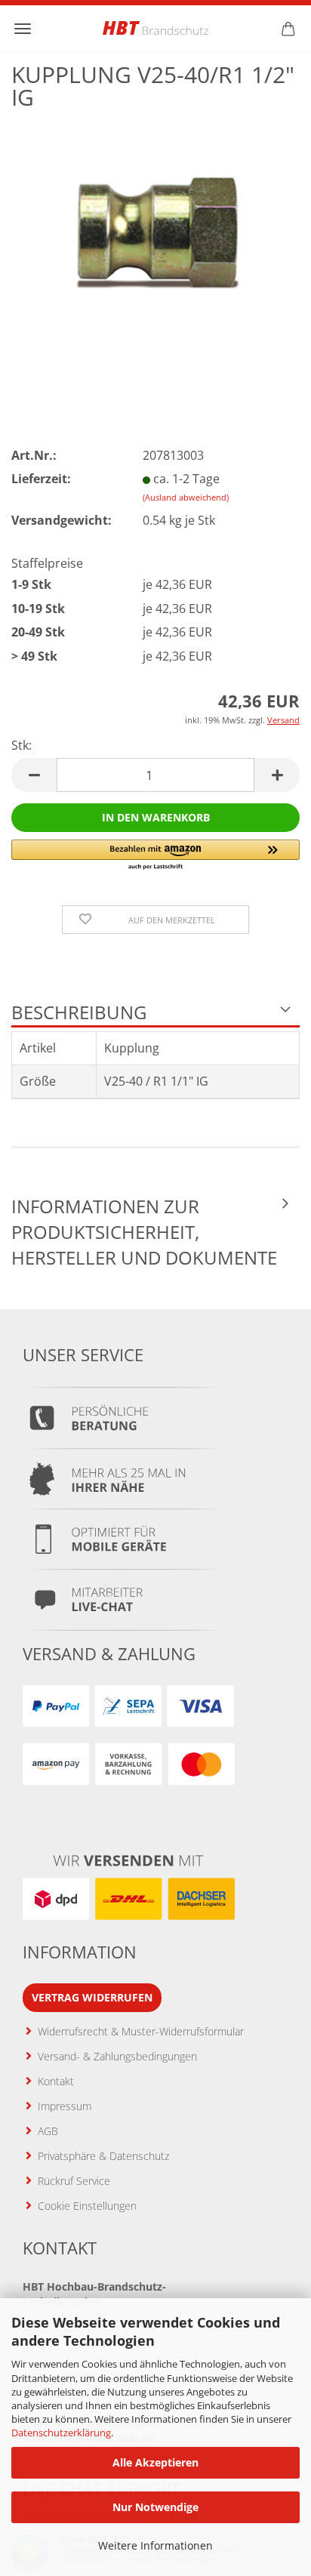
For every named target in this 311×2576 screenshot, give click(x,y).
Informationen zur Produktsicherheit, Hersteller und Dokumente (144, 1232)
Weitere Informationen (155, 2545)
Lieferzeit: (41, 479)
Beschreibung (79, 1012)
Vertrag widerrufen (92, 1997)
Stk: (22, 745)
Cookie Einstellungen (87, 2206)
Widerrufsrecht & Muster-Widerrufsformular (141, 2031)
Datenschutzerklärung (61, 2433)
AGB (48, 2131)
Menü (23, 29)
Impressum (65, 2106)
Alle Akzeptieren (155, 2462)
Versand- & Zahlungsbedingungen (117, 2056)
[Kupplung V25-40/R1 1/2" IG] (155, 234)
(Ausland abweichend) (186, 497)
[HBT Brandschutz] (155, 28)
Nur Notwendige (155, 2507)
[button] (34, 775)
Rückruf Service (74, 2181)
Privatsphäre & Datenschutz (103, 2156)
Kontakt (56, 2081)
